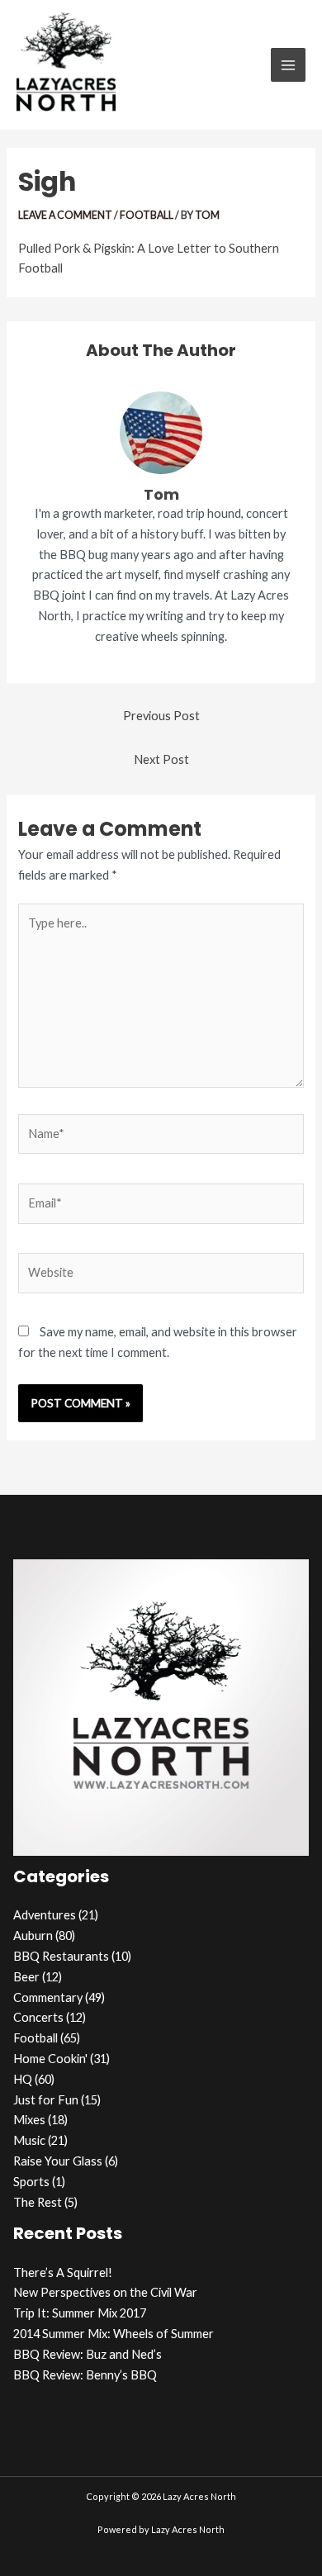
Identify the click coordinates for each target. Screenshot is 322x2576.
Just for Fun (46, 2100)
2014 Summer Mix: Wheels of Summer (114, 2334)
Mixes (29, 2120)
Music (29, 2140)
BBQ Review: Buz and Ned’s (88, 2354)
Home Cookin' (50, 2059)
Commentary (48, 1997)
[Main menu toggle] (288, 65)
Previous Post (161, 716)
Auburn (33, 1936)
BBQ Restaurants (61, 1956)
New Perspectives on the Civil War (105, 2292)
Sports (31, 2182)
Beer (26, 1977)
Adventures (45, 1915)
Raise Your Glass (58, 2161)
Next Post (161, 759)
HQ (23, 2079)
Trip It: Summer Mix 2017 (80, 2313)
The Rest (38, 2202)
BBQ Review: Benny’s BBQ (85, 2375)
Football (147, 215)
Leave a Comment (65, 215)
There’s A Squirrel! (63, 2272)
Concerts (38, 2017)
